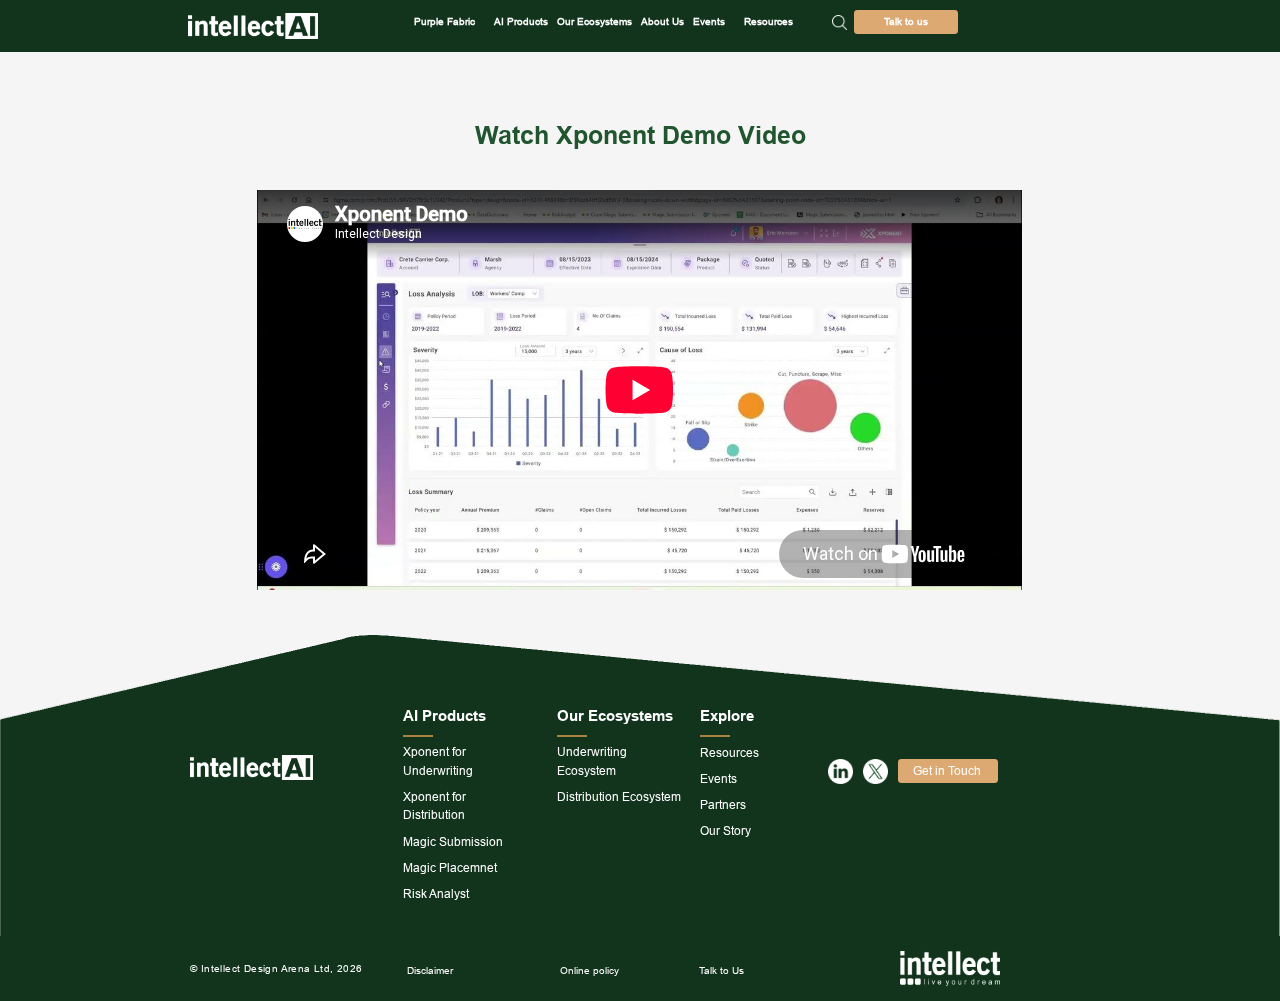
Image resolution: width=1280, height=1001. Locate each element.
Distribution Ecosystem (619, 796)
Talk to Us (721, 970)
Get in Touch (947, 770)
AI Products (521, 22)
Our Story (725, 830)
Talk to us (906, 21)
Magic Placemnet (450, 867)
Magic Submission (453, 841)
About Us (662, 22)
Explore (727, 716)
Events (709, 22)
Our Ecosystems (594, 22)
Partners (723, 804)
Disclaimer (430, 970)
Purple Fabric (444, 22)
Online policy (589, 970)
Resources (768, 22)
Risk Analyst (436, 893)
